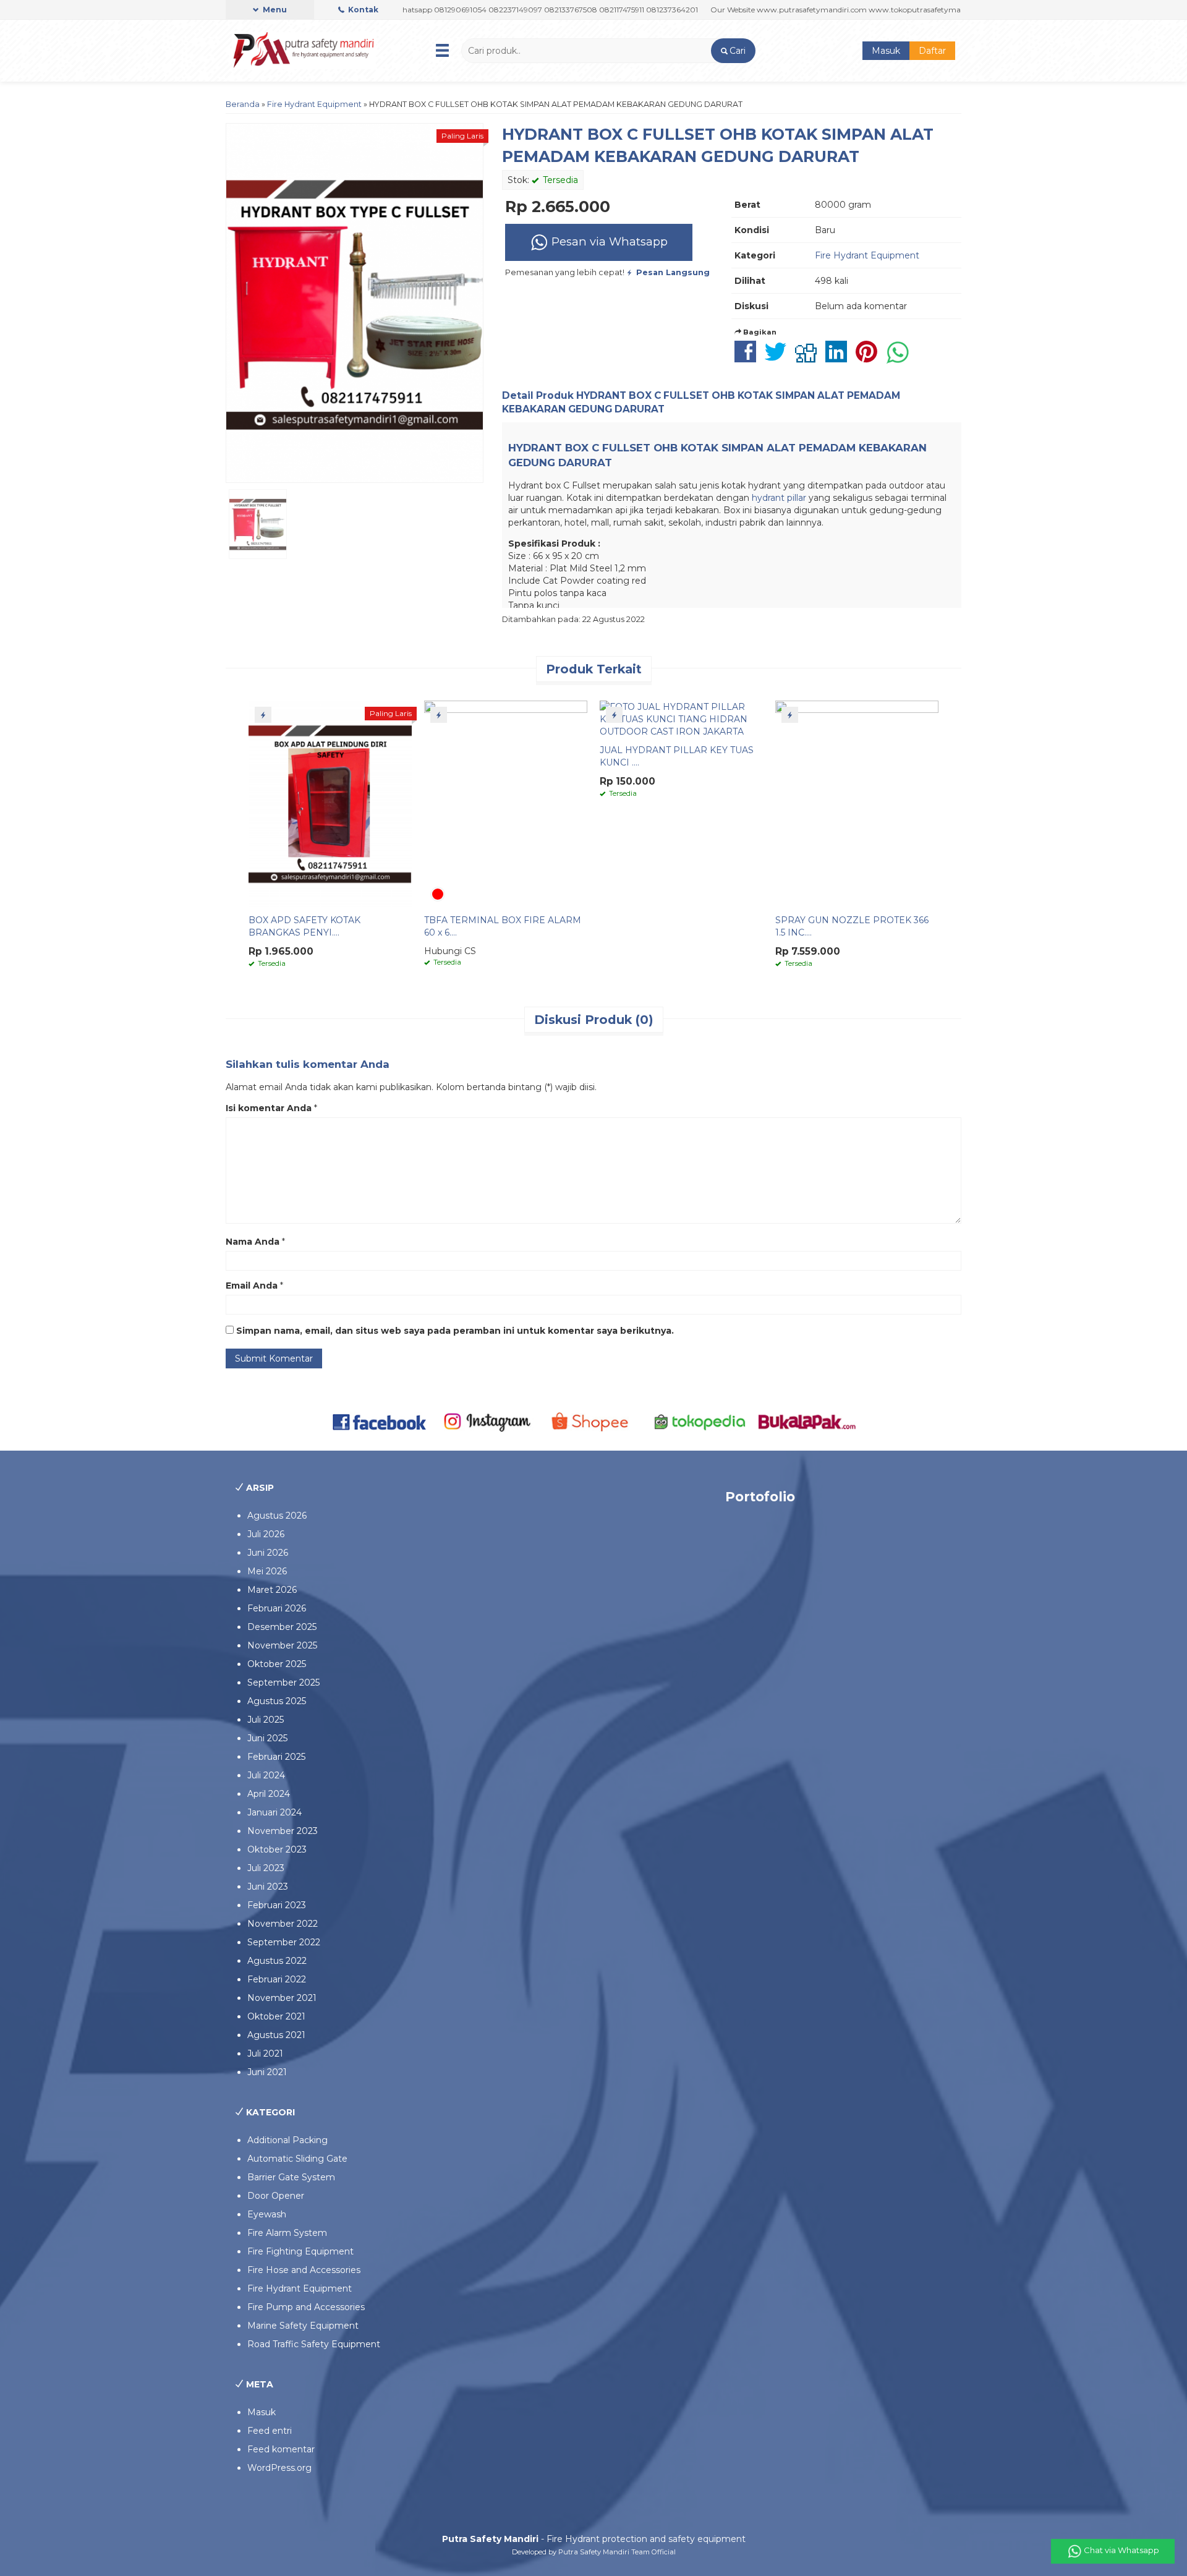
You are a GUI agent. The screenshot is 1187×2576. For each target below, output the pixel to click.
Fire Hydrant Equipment (314, 104)
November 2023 (283, 1831)
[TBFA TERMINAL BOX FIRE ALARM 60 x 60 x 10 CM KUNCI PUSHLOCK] (506, 803)
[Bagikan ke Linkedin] (839, 358)
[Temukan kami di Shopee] (594, 1421)
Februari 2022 (277, 1979)
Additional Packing (287, 2140)
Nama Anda (253, 1242)
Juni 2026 (268, 1553)
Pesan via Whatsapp (608, 241)
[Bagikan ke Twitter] (779, 358)
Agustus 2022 (277, 1961)
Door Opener (276, 2196)
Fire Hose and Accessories (304, 2270)
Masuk (886, 51)
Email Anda (252, 1286)
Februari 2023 (277, 1905)
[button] (733, 51)
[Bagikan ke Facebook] (748, 358)
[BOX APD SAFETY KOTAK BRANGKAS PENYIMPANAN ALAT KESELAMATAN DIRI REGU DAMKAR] (330, 803)
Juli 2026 (266, 1534)
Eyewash (267, 2214)
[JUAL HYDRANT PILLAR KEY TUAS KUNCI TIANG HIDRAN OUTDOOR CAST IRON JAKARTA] (681, 719)
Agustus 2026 (277, 1516)
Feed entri (270, 2431)
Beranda (243, 104)
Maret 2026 (272, 1590)
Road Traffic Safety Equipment (314, 2344)
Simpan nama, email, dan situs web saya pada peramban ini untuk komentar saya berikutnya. (455, 1331)
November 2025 (282, 1645)
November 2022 (283, 1924)
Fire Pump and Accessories (306, 2307)
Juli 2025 (266, 1720)
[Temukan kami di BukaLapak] (807, 1421)
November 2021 (282, 1998)
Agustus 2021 (276, 2035)
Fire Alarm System (287, 2233)
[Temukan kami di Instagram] (487, 1421)
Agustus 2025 (277, 1701)
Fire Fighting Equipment (300, 2251)
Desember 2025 (282, 1627)
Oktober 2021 (276, 2016)
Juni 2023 (268, 1887)
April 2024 (269, 1794)
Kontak (362, 10)
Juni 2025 (267, 1738)
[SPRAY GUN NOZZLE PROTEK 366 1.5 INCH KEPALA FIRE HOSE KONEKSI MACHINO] (857, 803)
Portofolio (760, 1497)
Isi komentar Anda (269, 1108)
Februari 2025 (276, 1757)
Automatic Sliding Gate (297, 2159)
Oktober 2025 (277, 1664)
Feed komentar (281, 2449)
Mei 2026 (267, 1571)
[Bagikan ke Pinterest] (870, 358)
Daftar (932, 51)
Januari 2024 (274, 1812)
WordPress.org (279, 2468)
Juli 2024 (266, 1775)
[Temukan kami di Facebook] (380, 1421)
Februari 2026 (277, 1608)
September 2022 (284, 1942)
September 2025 (283, 1683)
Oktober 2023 (277, 1849)
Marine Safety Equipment (303, 2326)
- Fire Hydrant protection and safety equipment (594, 2539)
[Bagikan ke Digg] (809, 358)
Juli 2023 (266, 1868)
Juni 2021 (267, 2072)
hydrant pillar (779, 498)
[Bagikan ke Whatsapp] (901, 358)
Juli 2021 (265, 2054)
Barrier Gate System (291, 2177)
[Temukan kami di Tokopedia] (700, 1421)
